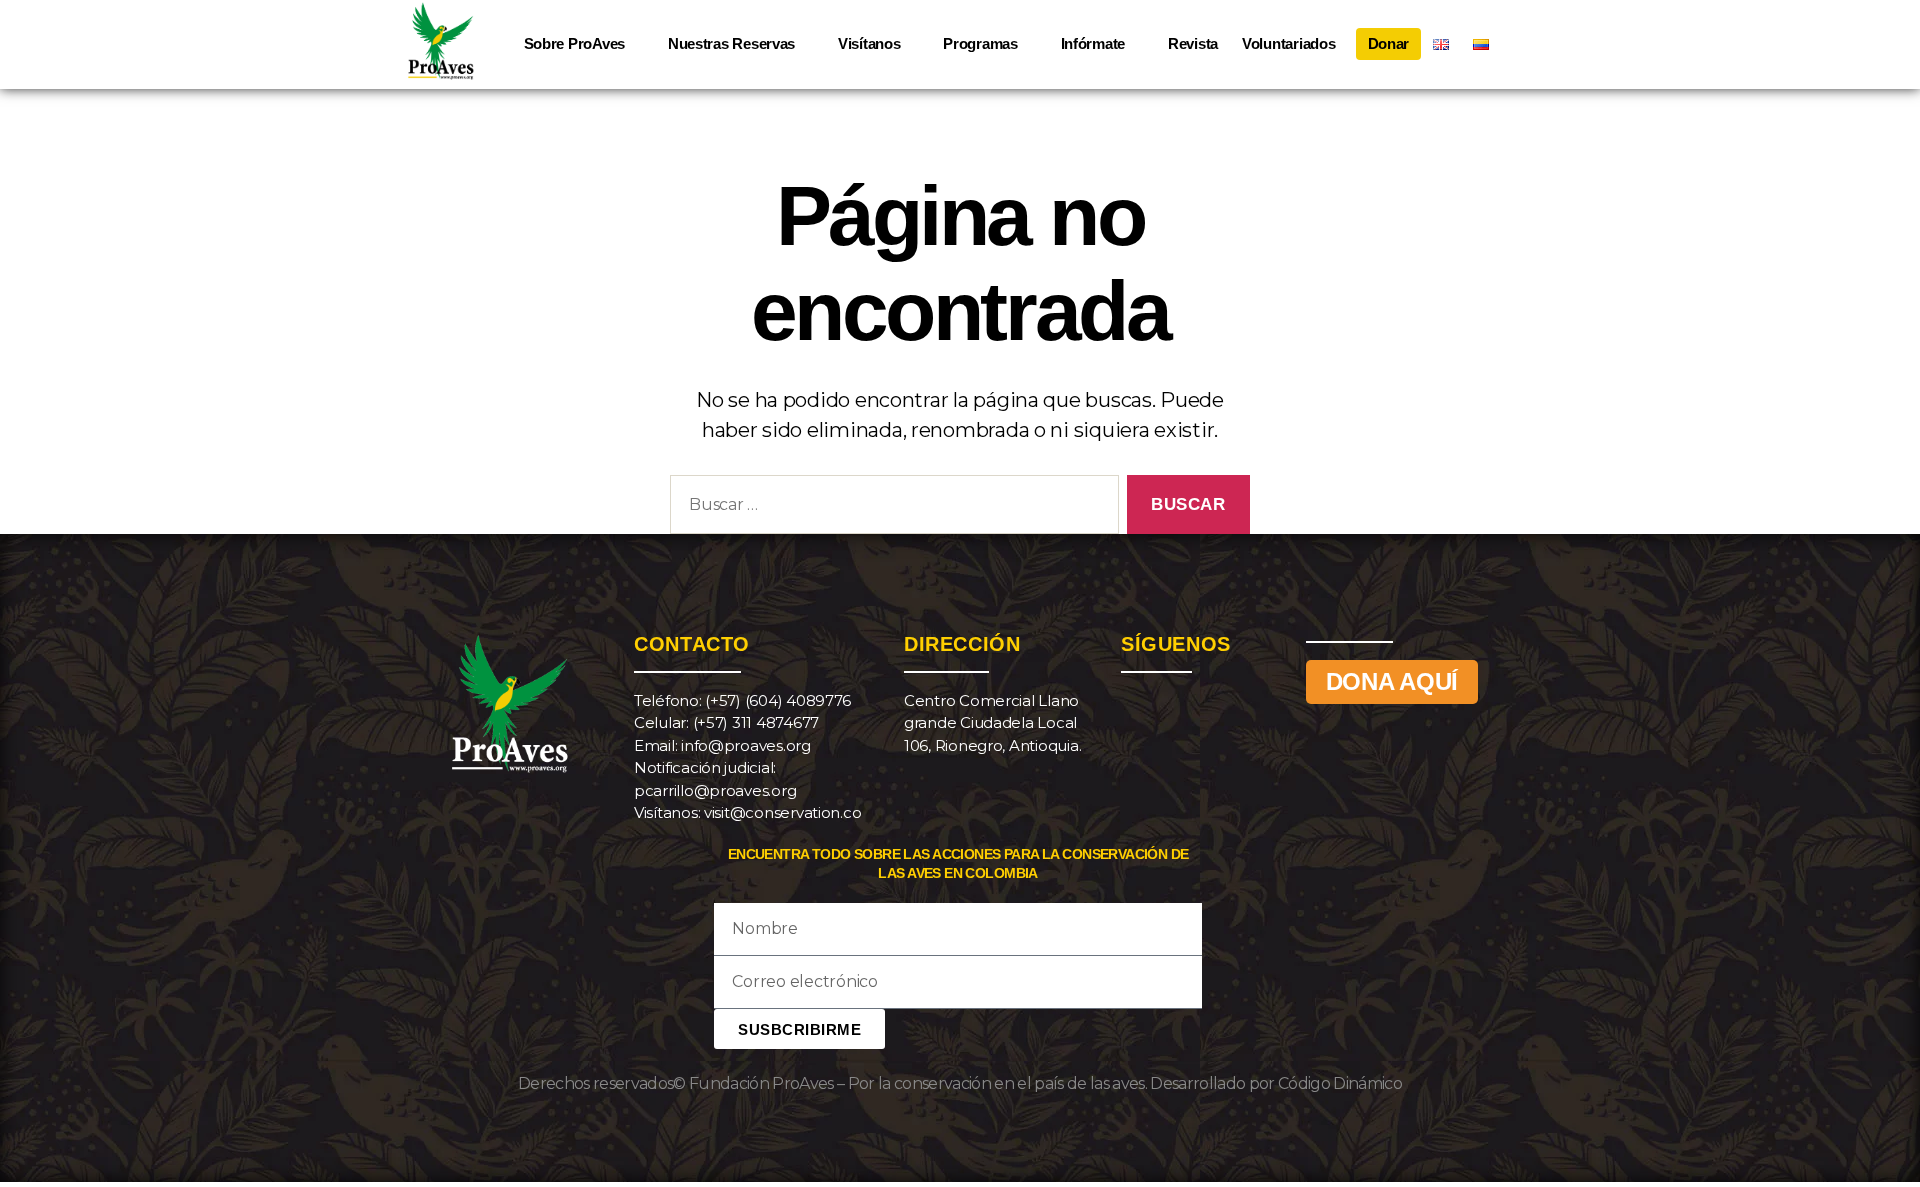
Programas (980, 43)
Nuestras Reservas (731, 43)
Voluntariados (1289, 43)
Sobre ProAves (575, 43)
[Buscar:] (890, 508)
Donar (1389, 43)
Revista (1193, 43)
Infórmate (1093, 43)
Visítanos (869, 43)
